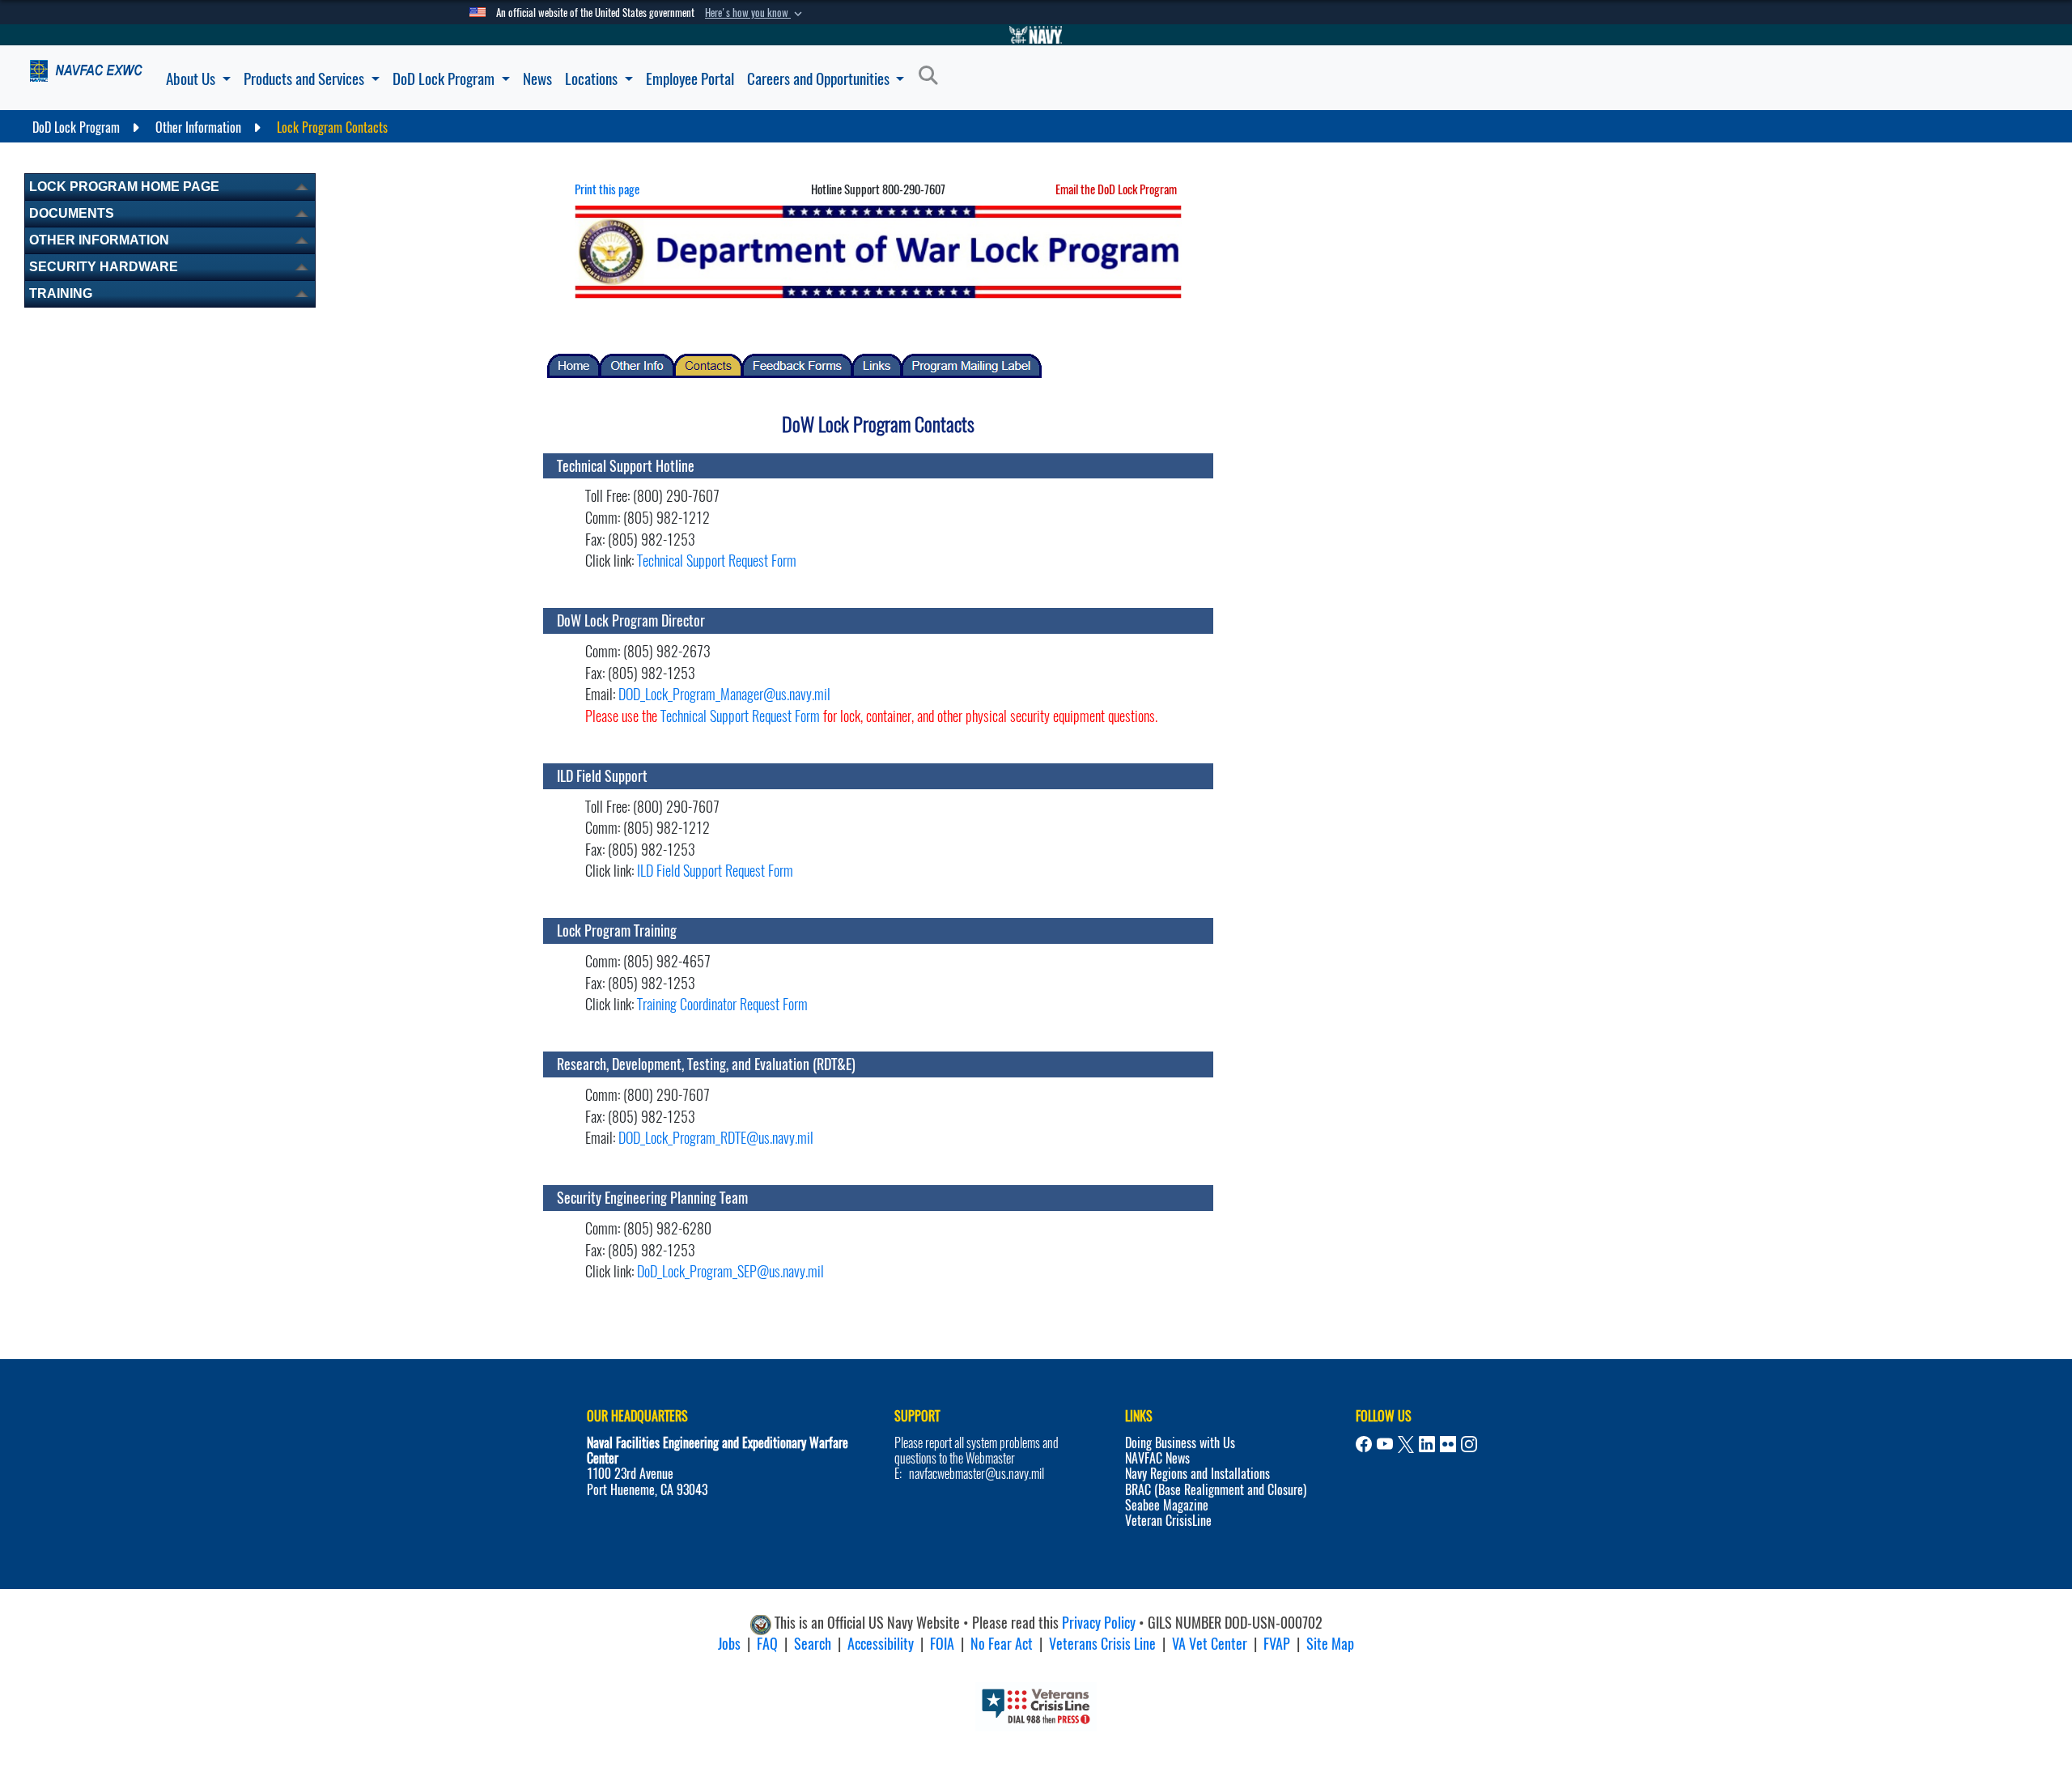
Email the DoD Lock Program (1116, 189)
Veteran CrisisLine (1168, 1521)
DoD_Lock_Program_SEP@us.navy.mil (730, 1271)
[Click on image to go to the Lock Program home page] (878, 251)
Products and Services (306, 79)
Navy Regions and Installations (1197, 1474)
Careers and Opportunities (820, 79)
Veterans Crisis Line (1102, 1644)
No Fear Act (1002, 1644)
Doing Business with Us (1180, 1443)
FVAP (1277, 1644)
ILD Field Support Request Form (715, 871)
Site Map (1330, 1644)
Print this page (607, 189)
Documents (72, 213)
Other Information (99, 240)
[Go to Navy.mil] (1036, 35)
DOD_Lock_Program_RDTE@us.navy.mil (716, 1138)
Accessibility (881, 1644)
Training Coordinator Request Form (722, 1004)
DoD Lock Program (445, 79)
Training (61, 293)
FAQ (767, 1644)
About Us (192, 79)
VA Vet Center (1210, 1644)
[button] (755, 13)
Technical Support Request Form (717, 561)
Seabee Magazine (1167, 1505)
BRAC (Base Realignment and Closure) (1216, 1490)
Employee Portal (690, 79)
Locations (593, 79)
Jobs (729, 1644)
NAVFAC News (1157, 1458)
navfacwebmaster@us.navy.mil (977, 1474)
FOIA (942, 1644)
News (537, 79)
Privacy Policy (1099, 1623)
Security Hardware (104, 267)
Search (813, 1644)
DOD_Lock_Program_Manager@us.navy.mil (724, 694)
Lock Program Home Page (124, 187)
